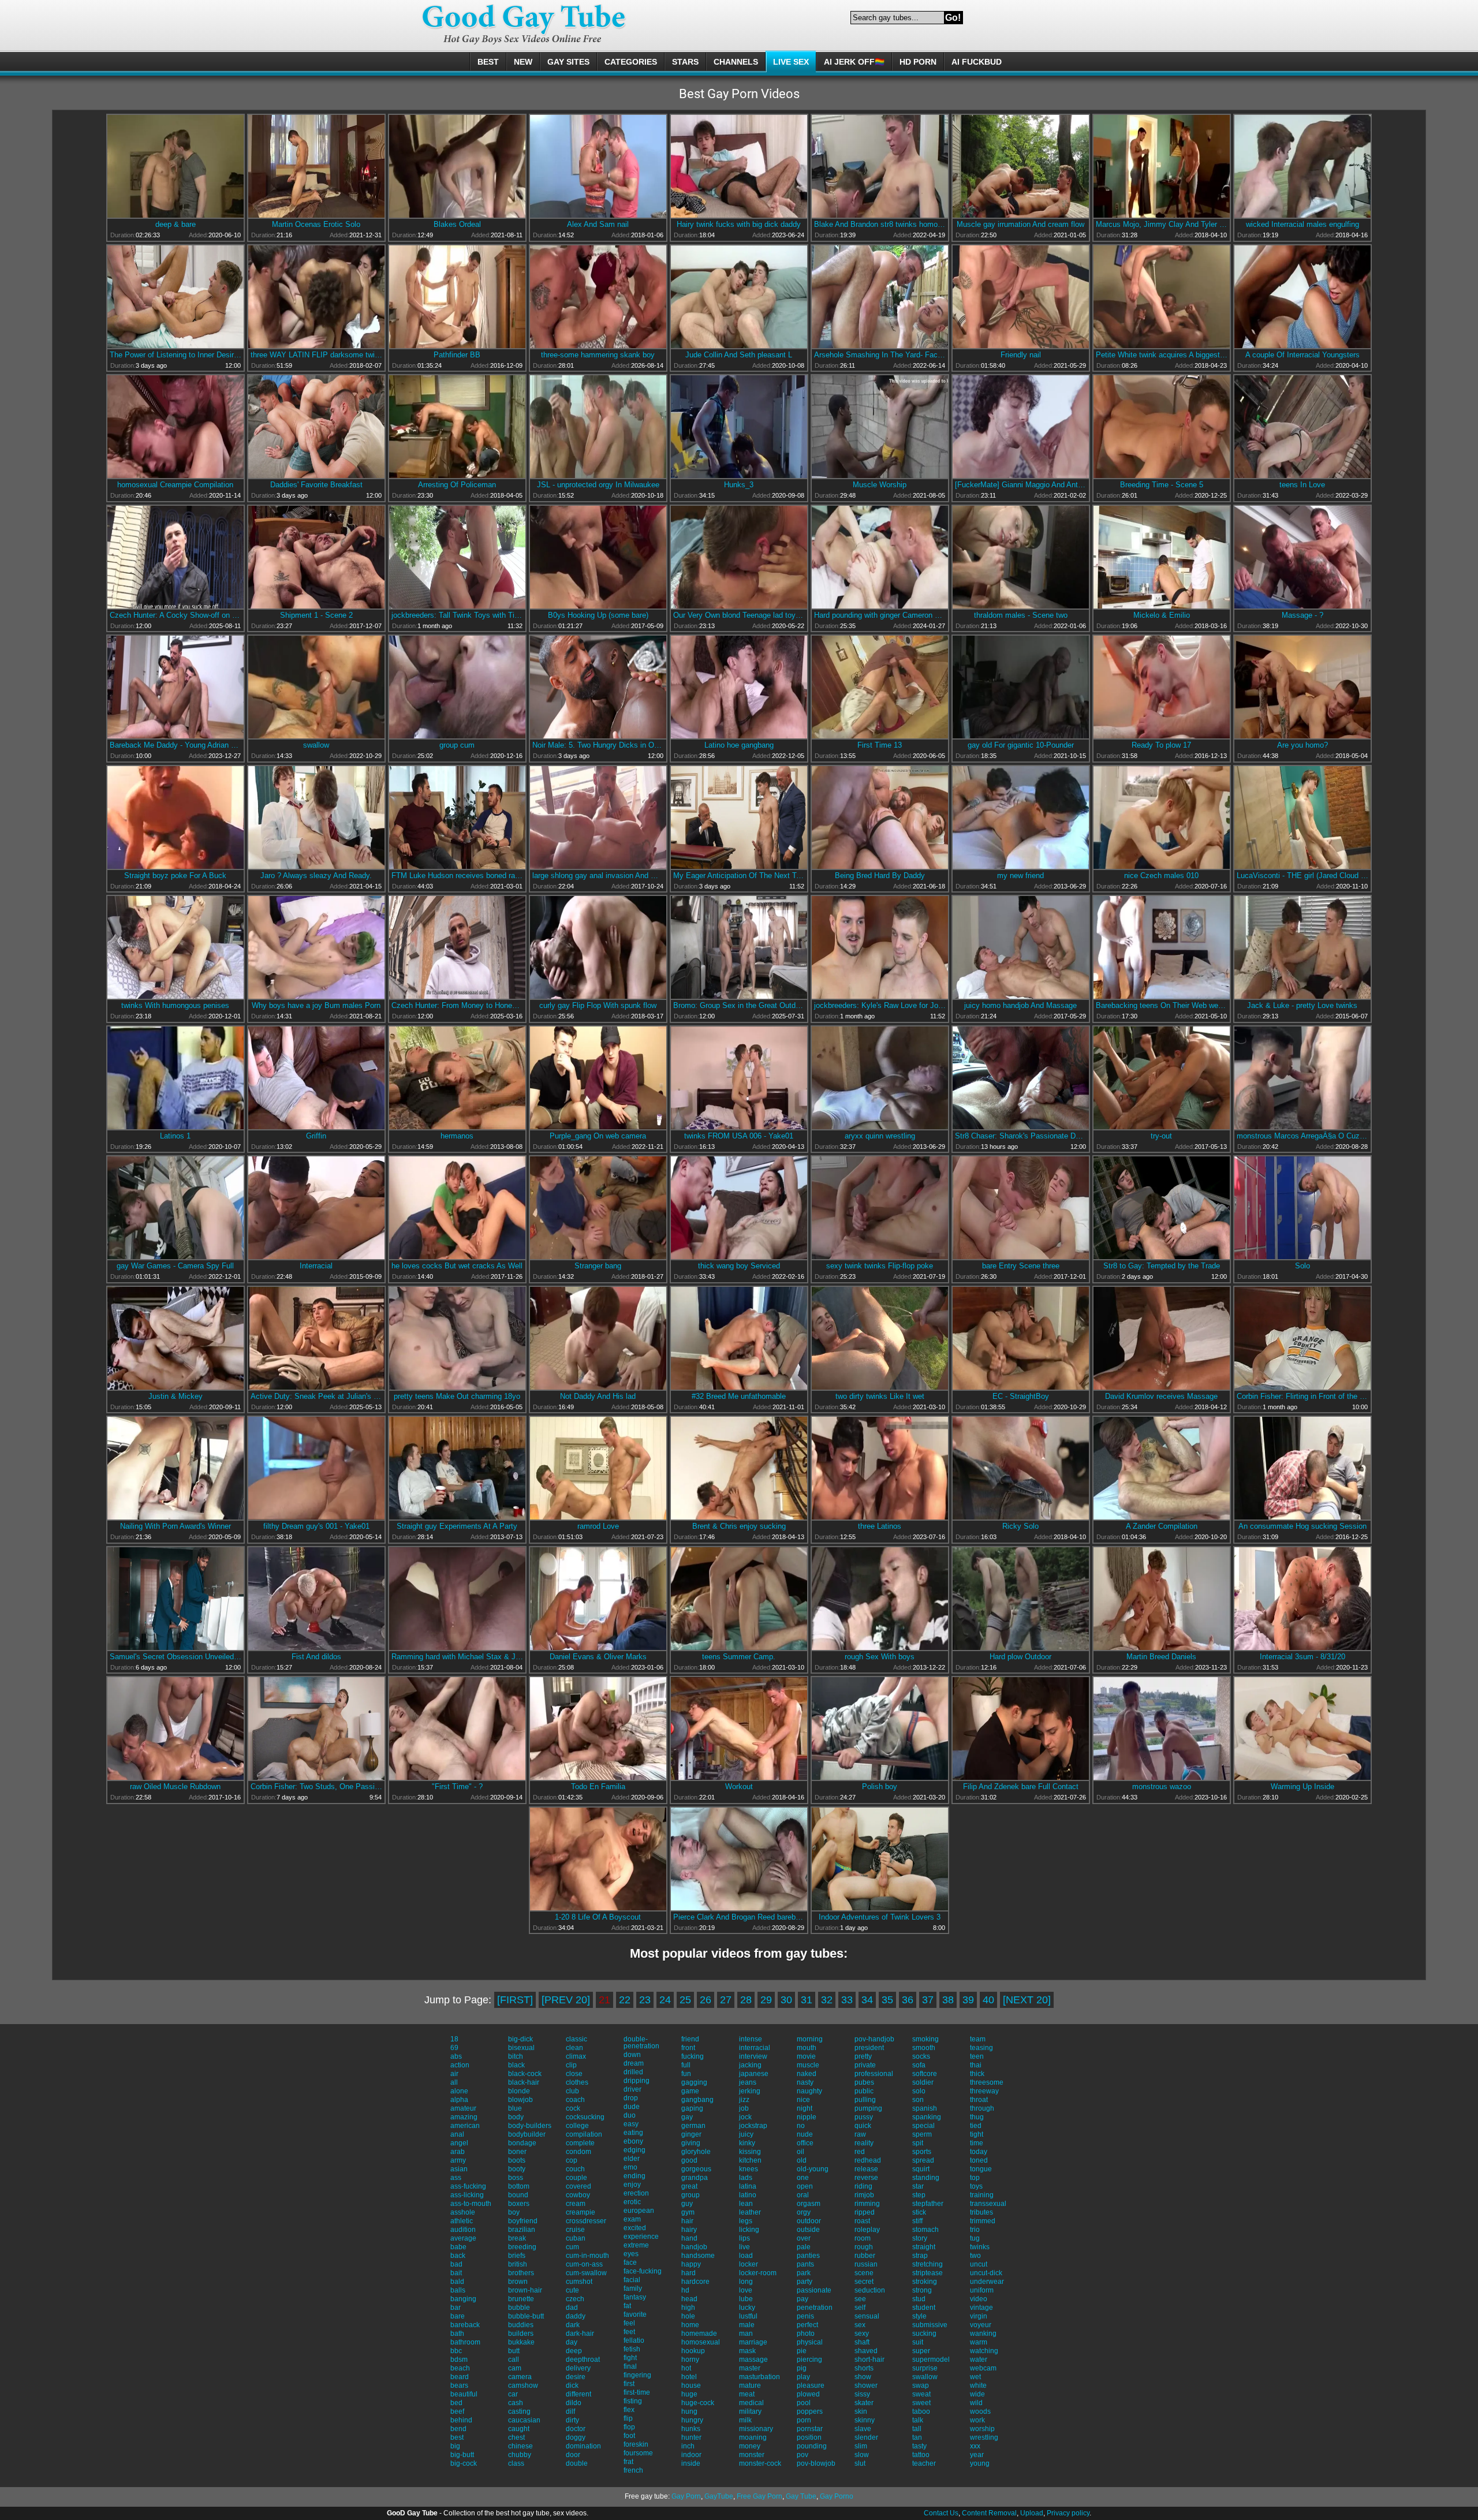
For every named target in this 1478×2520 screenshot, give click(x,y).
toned (979, 2160)
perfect (807, 2325)
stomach (925, 2230)
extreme (636, 2245)
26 (706, 2000)
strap (920, 2256)
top (975, 2178)
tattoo (921, 2455)
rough (864, 2247)
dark (573, 2325)
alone (459, 2091)
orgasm (809, 2204)
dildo (574, 2403)
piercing (809, 2360)
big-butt (462, 2455)
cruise (575, 2230)
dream (634, 2063)
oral (803, 2195)
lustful (748, 2316)
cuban (576, 2238)
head (689, 2299)
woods (980, 2411)
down (632, 2055)
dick (572, 2385)
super (921, 2351)
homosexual (701, 2342)
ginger (691, 2134)
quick (863, 2126)
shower (866, 2385)
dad (572, 2308)
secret (864, 2282)
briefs (517, 2256)
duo (630, 2115)
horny (690, 2360)
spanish (925, 2108)
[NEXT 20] (1027, 2000)
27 (726, 2000)
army (458, 2160)
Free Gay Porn (759, 2496)
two (975, 2256)
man (746, 2334)
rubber (865, 2256)
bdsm (459, 2360)
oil (800, 2152)
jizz (744, 2100)
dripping (637, 2081)
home (690, 2325)
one (803, 2178)
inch (688, 2446)
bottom (519, 2186)
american (465, 2126)
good (689, 2160)
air (454, 2074)
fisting (633, 2401)
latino (748, 2195)
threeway (984, 2091)
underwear (987, 2282)
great (689, 2186)
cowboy (578, 2195)
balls (458, 2290)
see (860, 2299)
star (918, 2186)
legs (746, 2221)
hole (688, 2316)
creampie (581, 2212)
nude (805, 2134)
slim (861, 2446)
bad (456, 2264)
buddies (521, 2325)
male (747, 2325)
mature (750, 2385)
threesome (987, 2082)
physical (810, 2342)
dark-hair (580, 2334)
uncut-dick (986, 2273)
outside (808, 2230)
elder (632, 2159)
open (805, 2186)
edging (635, 2150)
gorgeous (696, 2169)
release (866, 2169)
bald (457, 2282)
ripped (865, 2212)
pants (805, 2264)
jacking (750, 2065)
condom (578, 2152)
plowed (808, 2394)
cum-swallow (586, 2273)
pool (804, 2403)
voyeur (981, 2325)
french (633, 2470)
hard (688, 2273)
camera (520, 2377)
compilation (584, 2134)
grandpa (695, 2178)
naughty (809, 2091)
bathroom (465, 2342)
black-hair (524, 2082)
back (458, 2256)
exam (632, 2219)
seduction (870, 2290)
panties (808, 2256)
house (691, 2385)
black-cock (525, 2074)
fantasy (635, 2297)
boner (517, 2152)
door (573, 2455)
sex (860, 2325)
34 (867, 2000)
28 (746, 2000)
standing (926, 2178)
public (864, 2091)
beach (460, 2368)
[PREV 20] (566, 2000)
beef (457, 2411)
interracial (755, 2048)
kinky (747, 2143)
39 (968, 2000)
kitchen (750, 2160)
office (805, 2143)
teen (977, 2056)
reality (864, 2143)
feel (629, 2323)
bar (456, 2308)
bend (458, 2429)
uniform (982, 2290)
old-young (813, 2169)
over (804, 2238)
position (809, 2437)
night (805, 2108)
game (690, 2091)
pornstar (810, 2429)
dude (632, 2107)
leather (750, 2212)
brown (518, 2282)
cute (572, 2290)
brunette (521, 2299)
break (517, 2238)
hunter (691, 2437)
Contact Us (941, 2513)
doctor (576, 2429)
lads (746, 2178)
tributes (981, 2212)
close (574, 2074)
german (693, 2126)
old (802, 2160)
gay (687, 2117)
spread (923, 2160)
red (860, 2152)
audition (463, 2230)
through (982, 2108)
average (463, 2238)
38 (948, 2000)
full (686, 2065)
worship (982, 2429)
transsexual (988, 2204)
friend (690, 2039)
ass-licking (467, 2195)
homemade (699, 2334)
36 (908, 2000)
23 (645, 2000)
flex (629, 2410)
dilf (570, 2411)
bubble (519, 2308)
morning (810, 2039)
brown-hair (525, 2290)
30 (786, 2000)
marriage (753, 2342)
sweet (921, 2403)
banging (463, 2299)
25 (685, 2000)
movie (806, 2056)
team (978, 2039)
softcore (925, 2074)
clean (574, 2048)
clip (571, 2065)
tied (976, 2126)
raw (860, 2134)
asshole (463, 2212)
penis (805, 2316)
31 (807, 2000)
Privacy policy (1068, 2513)
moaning (753, 2437)
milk (745, 2420)
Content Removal (989, 2513)
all (454, 2082)
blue (515, 2108)
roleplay (867, 2230)
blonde (519, 2091)
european (639, 2211)
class (516, 2463)
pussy (864, 2117)
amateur (463, 2108)
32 (827, 2000)
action (460, 2065)
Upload (1032, 2513)
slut (860, 2463)
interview (753, 2056)
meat (747, 2394)
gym (688, 2212)
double (577, 2463)
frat (628, 2462)
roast (862, 2221)
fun (686, 2074)
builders (521, 2334)
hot (686, 2368)
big (455, 2446)
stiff (917, 2221)
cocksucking (585, 2117)
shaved (866, 2351)
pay (803, 2299)
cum (572, 2247)
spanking (927, 2117)
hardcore (695, 2282)
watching (984, 2351)
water (979, 2360)
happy (691, 2264)
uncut (979, 2264)
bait (456, 2273)
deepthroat (583, 2360)
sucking (924, 2334)
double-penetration (641, 2043)
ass (456, 2178)
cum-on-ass (584, 2264)
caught (519, 2429)
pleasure (811, 2385)
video (979, 2299)
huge (689, 2394)
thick (977, 2074)
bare (458, 2316)
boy (514, 2212)
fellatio (634, 2340)
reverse (866, 2178)
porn (804, 2420)
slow (862, 2455)
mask (747, 2351)
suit (918, 2342)
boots (517, 2160)
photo (806, 2334)
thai (976, 2065)
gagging (694, 2082)
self (860, 2308)
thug (977, 2117)
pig (802, 2368)
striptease (928, 2273)
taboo (921, 2411)
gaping (692, 2108)
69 (454, 2048)
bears (459, 2385)
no (801, 2126)
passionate (814, 2290)
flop (629, 2427)
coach (575, 2100)
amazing (464, 2117)
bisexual (521, 2048)
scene (864, 2273)
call (514, 2360)
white (978, 2385)
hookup (693, 2351)
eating (633, 2133)
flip (628, 2418)
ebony (633, 2141)
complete (580, 2143)
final (630, 2366)
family (633, 2288)
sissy (862, 2394)
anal (457, 2134)
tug (975, 2238)
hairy (689, 2230)
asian (459, 2169)
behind (461, 2420)
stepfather (928, 2204)
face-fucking (643, 2271)
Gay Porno (837, 2496)
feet (629, 2332)
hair (687, 2221)
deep (574, 2351)
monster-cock (760, 2463)
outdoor (809, 2221)
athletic (462, 2221)
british (518, 2264)
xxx (975, 2446)
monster (752, 2455)
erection (636, 2193)
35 (887, 2000)
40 (988, 2000)
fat (627, 2306)
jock (745, 2117)
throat (979, 2100)
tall (917, 2429)
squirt (921, 2169)
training (982, 2195)
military (750, 2411)
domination (583, 2446)
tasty (919, 2446)
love (746, 2290)
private (865, 2065)
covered (578, 2186)
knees (749, 2169)
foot (629, 2436)
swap (921, 2385)
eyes (631, 2254)
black (516, 2065)
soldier (923, 2082)
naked (807, 2074)
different (578, 2394)
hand (689, 2238)
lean (746, 2204)
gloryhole (696, 2152)
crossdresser (586, 2221)
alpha (459, 2100)
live (744, 2247)
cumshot (579, 2282)
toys (976, 2186)
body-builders (530, 2126)
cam (515, 2368)
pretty (863, 2056)
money (750, 2446)
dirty (572, 2420)
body (516, 2117)
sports (922, 2152)
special (923, 2126)
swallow (925, 2377)
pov (803, 2455)
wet (975, 2377)
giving (691, 2143)
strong (922, 2290)
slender (866, 2437)
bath (457, 2334)
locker (749, 2264)
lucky (747, 2308)
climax (576, 2056)
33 (847, 2000)
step (919, 2195)
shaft (862, 2342)
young (980, 2463)
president (869, 2048)
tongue (981, 2169)
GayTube (719, 2496)
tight (977, 2134)
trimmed (983, 2221)
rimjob (864, 2195)
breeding (522, 2247)
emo (630, 2167)
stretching (928, 2264)
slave (863, 2429)
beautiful (464, 2394)
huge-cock (698, 2403)
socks (921, 2056)
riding (863, 2186)
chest (516, 2437)
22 (625, 2000)
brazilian (522, 2230)
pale (804, 2247)
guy (687, 2204)
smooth (924, 2048)
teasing (981, 2048)
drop (631, 2098)
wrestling (984, 2437)
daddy (576, 2316)
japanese (754, 2074)
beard (460, 2377)
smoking (925, 2039)
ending (635, 2176)
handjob (694, 2247)
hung (689, 2411)
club (572, 2091)
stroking (925, 2282)
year (977, 2455)
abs (456, 2056)
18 (454, 2039)
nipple (807, 2117)
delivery (578, 2368)
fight (630, 2358)
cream (576, 2204)
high (688, 2308)
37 (928, 2000)
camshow (523, 2385)
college (577, 2126)
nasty (805, 2082)
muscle (808, 2065)
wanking (983, 2334)
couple (576, 2178)
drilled (633, 2072)
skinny (865, 2420)
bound (518, 2195)
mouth (807, 2048)
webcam (983, 2368)
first (629, 2384)
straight (924, 2247)
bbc (456, 2351)
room (863, 2238)
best (457, 2437)
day (572, 2342)
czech (575, 2299)
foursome (638, 2453)
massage (753, 2360)
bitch (516, 2056)
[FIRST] (515, 2000)
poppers (810, 2411)
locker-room (758, 2273)
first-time (637, 2392)
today (979, 2152)
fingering (637, 2375)
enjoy (632, 2185)
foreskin (636, 2444)
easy (631, 2124)
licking (749, 2230)
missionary (756, 2429)
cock (573, 2108)
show (863, 2377)
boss (516, 2178)
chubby (520, 2455)
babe (458, 2247)
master (750, 2368)
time (977, 2143)
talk (918, 2420)
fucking (693, 2056)
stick (919, 2212)
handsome (698, 2256)
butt (514, 2351)
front (688, 2048)
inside (691, 2463)
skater (864, 2403)
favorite (635, 2314)
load (746, 2256)
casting (519, 2411)
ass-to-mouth (471, 2204)
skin (861, 2411)
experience (641, 2237)
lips (744, 2238)
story (920, 2238)
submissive (930, 2325)
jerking (750, 2091)
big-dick (520, 2039)
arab (458, 2152)
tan (917, 2437)
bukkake (521, 2342)
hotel (689, 2377)
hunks (691, 2429)
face (630, 2263)
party (805, 2282)
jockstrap (753, 2126)
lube (746, 2299)
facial (632, 2280)
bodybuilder (527, 2134)
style (919, 2316)
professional (874, 2074)
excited (635, 2228)
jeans (748, 2082)
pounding (812, 2446)
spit (918, 2143)
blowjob (520, 2100)
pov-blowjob (816, 2463)
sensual (867, 2316)
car (513, 2394)
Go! (953, 18)
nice (803, 2100)
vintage (981, 2308)
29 (766, 2000)
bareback (465, 2325)
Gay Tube (801, 2496)
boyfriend (523, 2221)
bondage (522, 2143)
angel (459, 2143)
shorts (864, 2368)
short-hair (869, 2360)
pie (802, 2351)
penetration (815, 2308)
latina (748, 2186)
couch (575, 2169)
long (746, 2282)
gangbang (697, 2100)
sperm (922, 2134)
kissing (750, 2152)
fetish (632, 2349)
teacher (924, 2463)
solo (919, 2091)
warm (979, 2342)
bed (456, 2403)
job (744, 2108)
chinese (520, 2446)
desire (576, 2377)
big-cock (464, 2463)
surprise (925, 2368)
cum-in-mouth (587, 2256)
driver (632, 2089)
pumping (868, 2108)
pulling (865, 2100)
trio (975, 2230)
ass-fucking (468, 2186)
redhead (868, 2160)
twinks (980, 2247)
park (804, 2273)
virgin (979, 2316)
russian (866, 2264)
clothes (577, 2082)
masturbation (759, 2377)
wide (977, 2394)
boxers (519, 2204)
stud (919, 2299)
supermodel (931, 2360)
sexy (862, 2334)
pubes (864, 2082)
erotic (632, 2202)
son (918, 2100)
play (803, 2377)
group (691, 2195)
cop (572, 2160)
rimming (867, 2204)
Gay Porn (686, 2496)
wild (976, 2403)
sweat (921, 2394)
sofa (919, 2065)
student (924, 2308)
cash (516, 2403)
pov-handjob (874, 2039)
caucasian (524, 2420)
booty (517, 2169)
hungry (692, 2420)
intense (751, 2039)
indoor (691, 2455)
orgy (804, 2212)
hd (685, 2290)
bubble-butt (526, 2316)
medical (751, 2403)
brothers (521, 2273)
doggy (576, 2437)
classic (576, 2039)
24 (665, 2000)
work (977, 2420)
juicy (746, 2134)
